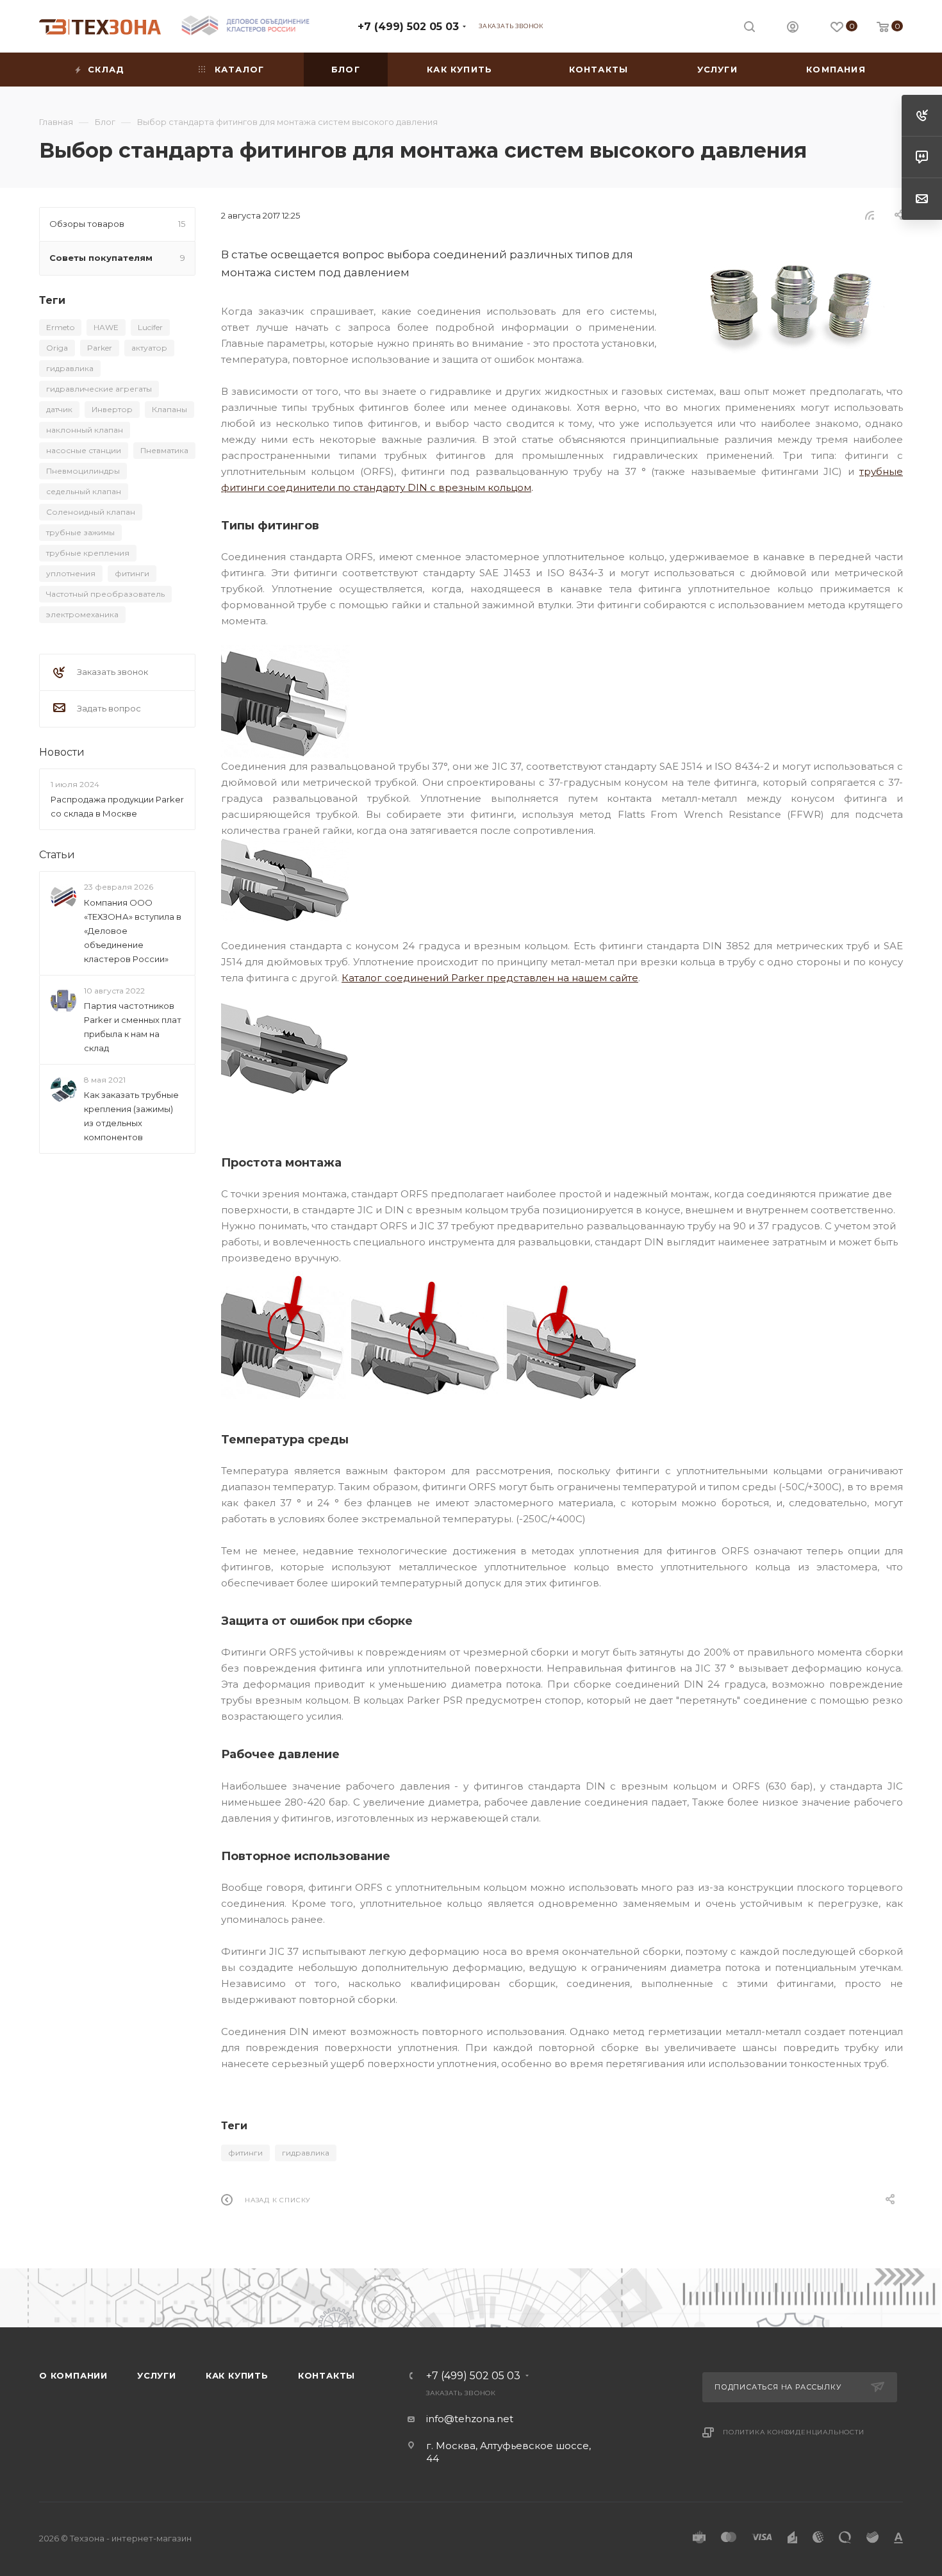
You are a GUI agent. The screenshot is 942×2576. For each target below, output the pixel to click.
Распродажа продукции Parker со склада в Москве (117, 806)
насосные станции (84, 450)
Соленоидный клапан (91, 512)
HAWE (106, 327)
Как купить (237, 2375)
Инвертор (112, 409)
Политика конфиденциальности (794, 2432)
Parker (100, 348)
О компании (73, 2375)
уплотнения (71, 573)
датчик (59, 409)
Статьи (57, 855)
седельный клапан (84, 491)
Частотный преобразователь (105, 594)
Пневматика (164, 450)
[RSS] (870, 215)
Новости (62, 752)
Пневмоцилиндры (83, 471)
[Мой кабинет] (793, 29)
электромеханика (82, 614)
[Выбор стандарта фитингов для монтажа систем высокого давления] (789, 302)
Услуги (157, 2375)
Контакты (326, 2375)
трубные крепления (88, 553)
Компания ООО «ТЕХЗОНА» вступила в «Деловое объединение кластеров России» (133, 931)
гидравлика (306, 2153)
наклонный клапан (85, 430)
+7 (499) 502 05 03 (408, 27)
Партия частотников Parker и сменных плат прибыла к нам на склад (133, 1027)
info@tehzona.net (470, 2419)
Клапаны (169, 409)
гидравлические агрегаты (99, 389)
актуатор (149, 348)
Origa (57, 348)
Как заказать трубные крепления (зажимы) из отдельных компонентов (131, 1116)
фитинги (245, 2153)
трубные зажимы (80, 532)
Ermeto (60, 327)
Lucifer (150, 327)
